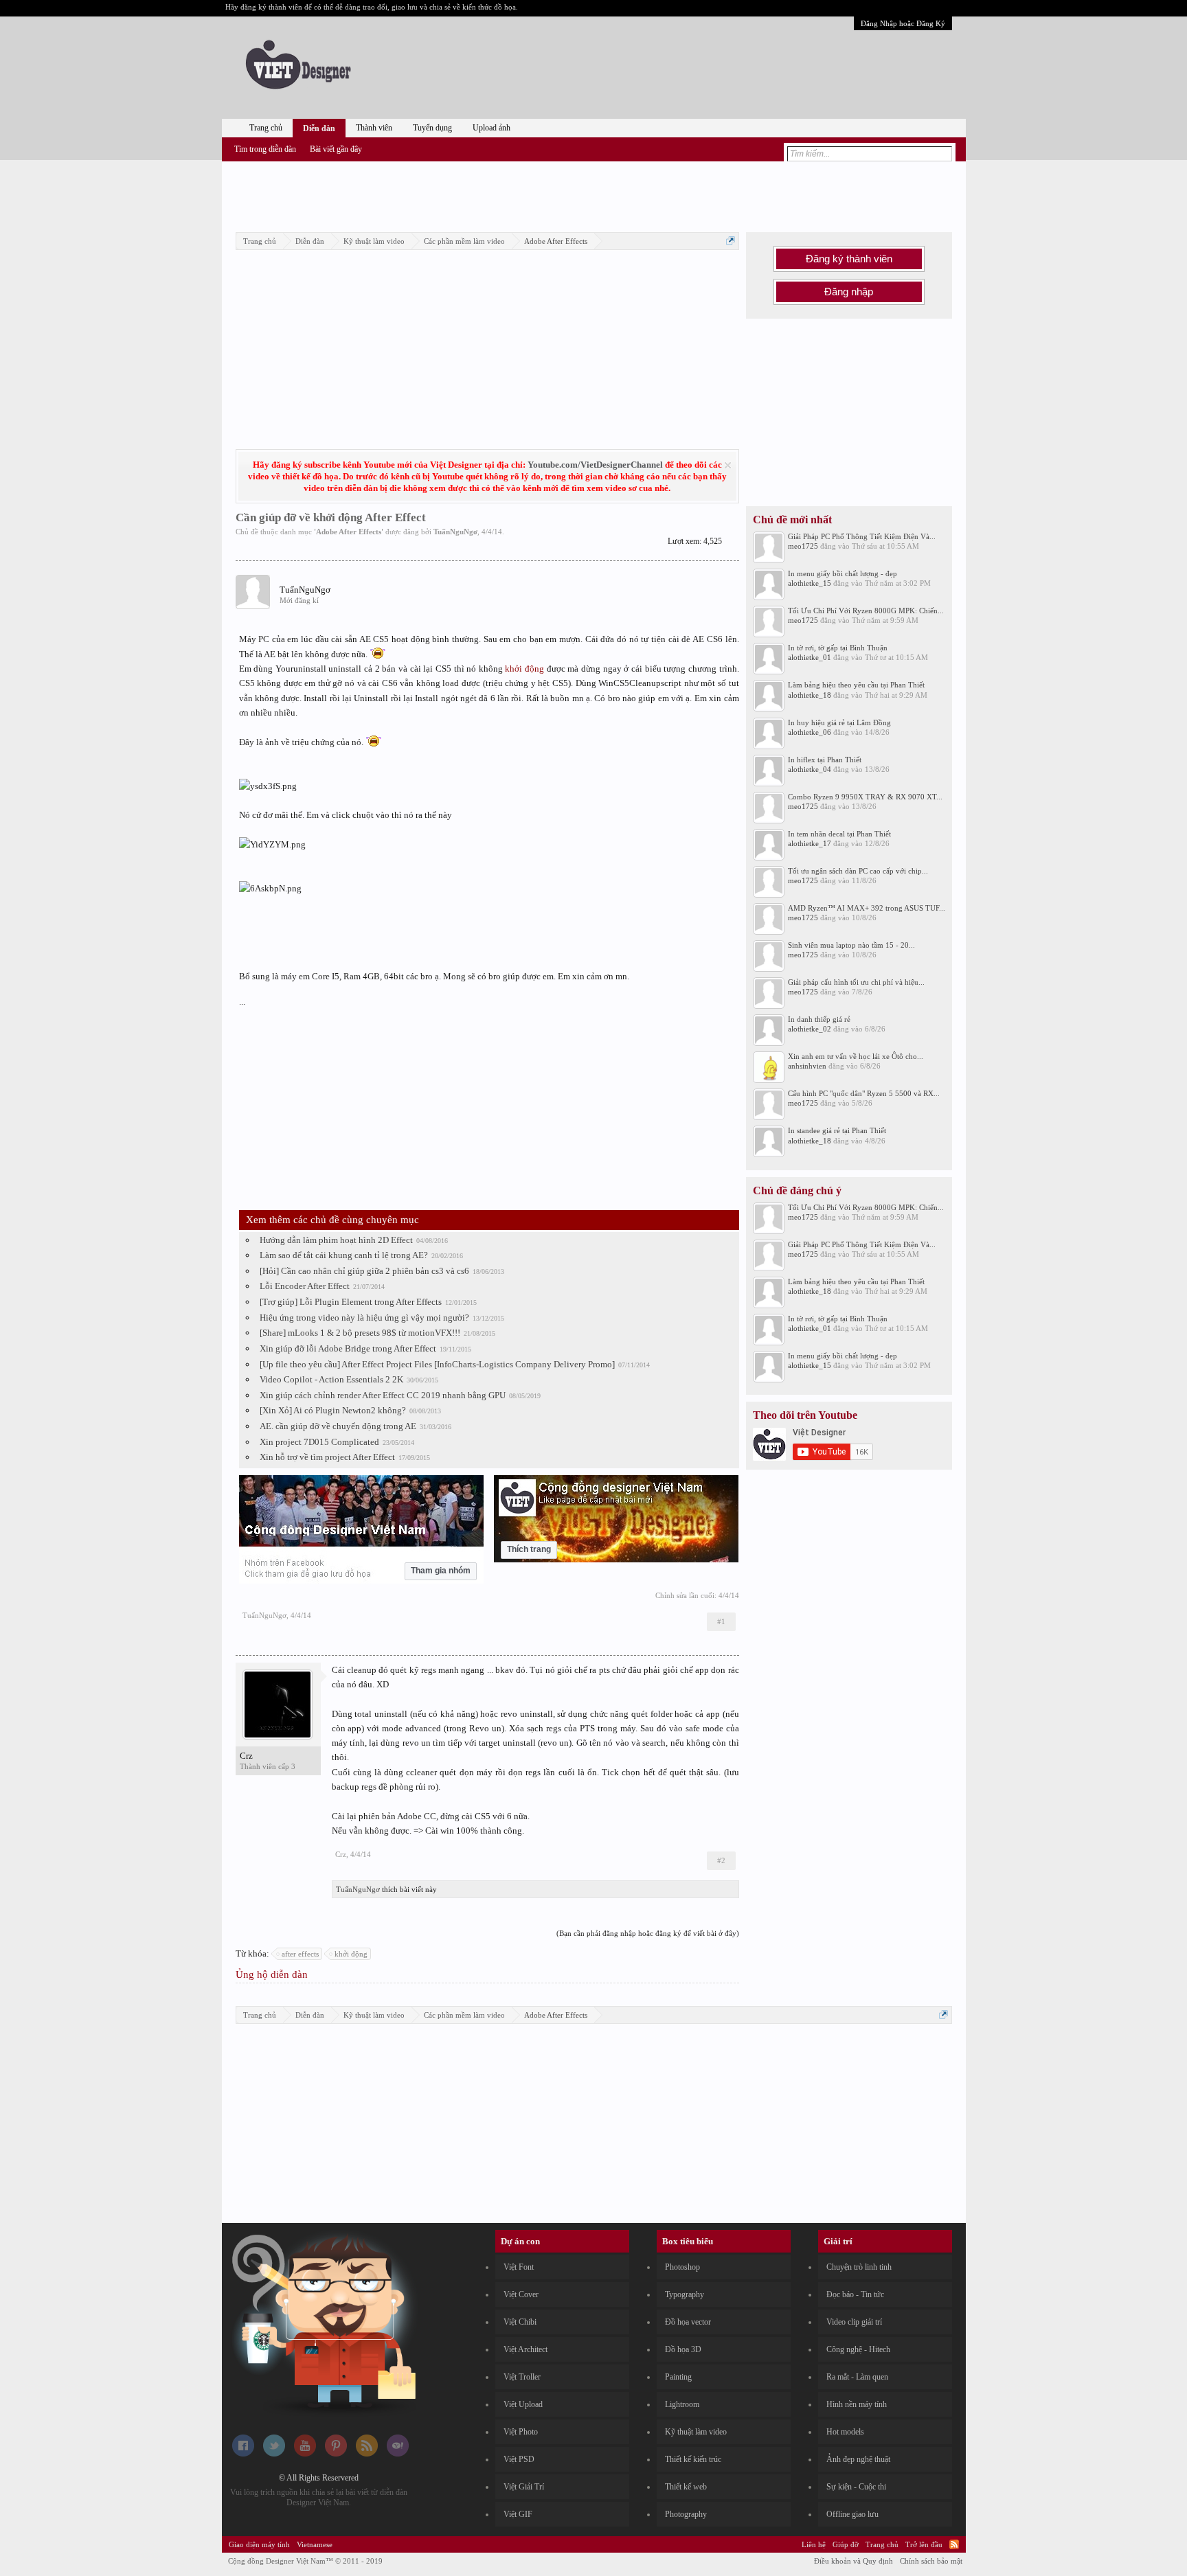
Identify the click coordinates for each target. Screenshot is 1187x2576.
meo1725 (803, 546)
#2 (721, 1860)
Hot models (845, 2432)
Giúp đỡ (846, 2544)
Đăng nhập (849, 292)
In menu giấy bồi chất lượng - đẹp (843, 573)
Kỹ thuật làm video (696, 2432)
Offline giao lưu (852, 2514)
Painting (678, 2377)
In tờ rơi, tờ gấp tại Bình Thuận (838, 648)
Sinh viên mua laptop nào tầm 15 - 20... (851, 945)
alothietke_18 (810, 695)
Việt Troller (522, 2377)
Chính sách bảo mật (931, 2561)
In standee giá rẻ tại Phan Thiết (837, 1130)
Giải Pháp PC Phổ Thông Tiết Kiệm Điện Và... (862, 536)
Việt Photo (521, 2432)
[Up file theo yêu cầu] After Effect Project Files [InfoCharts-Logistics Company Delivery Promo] (437, 1364)
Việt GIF (518, 2514)
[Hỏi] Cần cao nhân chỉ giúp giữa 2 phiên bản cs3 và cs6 (364, 1271)
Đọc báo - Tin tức (855, 2294)
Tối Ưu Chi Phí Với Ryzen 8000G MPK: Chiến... (866, 611)
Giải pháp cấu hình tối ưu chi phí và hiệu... (856, 982)
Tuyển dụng (432, 128)
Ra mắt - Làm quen (857, 2377)
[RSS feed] (367, 2454)
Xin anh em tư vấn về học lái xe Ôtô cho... (856, 1056)
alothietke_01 (810, 657)
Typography (685, 2294)
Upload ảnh (491, 128)
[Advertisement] (593, 194)
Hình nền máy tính (857, 2404)
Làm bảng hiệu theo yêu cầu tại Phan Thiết (856, 685)
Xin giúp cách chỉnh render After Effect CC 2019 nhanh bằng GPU (383, 1395)
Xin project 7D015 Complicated (319, 1442)
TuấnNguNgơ (455, 532)
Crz (246, 1756)
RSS (954, 2544)
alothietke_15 (810, 583)
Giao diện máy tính (259, 2544)
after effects (300, 1954)
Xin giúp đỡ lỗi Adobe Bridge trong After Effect (348, 1348)
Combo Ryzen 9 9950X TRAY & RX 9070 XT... (865, 797)
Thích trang (529, 1549)
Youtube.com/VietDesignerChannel (595, 465)
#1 (721, 1621)
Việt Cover (521, 2294)
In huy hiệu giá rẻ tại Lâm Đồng (839, 722)
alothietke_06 (810, 732)
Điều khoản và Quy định (853, 2561)
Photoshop (682, 2267)
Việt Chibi (520, 2322)
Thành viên (374, 128)
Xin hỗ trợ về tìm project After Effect (327, 1457)
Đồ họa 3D (683, 2349)
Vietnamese (315, 2544)
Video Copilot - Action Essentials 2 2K (331, 1379)
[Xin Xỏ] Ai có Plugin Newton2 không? (333, 1410)
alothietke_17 (810, 843)
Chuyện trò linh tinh (859, 2267)
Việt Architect (525, 2349)
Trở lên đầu (924, 2544)
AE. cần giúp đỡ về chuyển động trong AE (338, 1426)
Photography (686, 2514)
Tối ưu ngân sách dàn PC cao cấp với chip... (858, 871)
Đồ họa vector (688, 2322)
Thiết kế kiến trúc (693, 2459)
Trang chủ (266, 128)
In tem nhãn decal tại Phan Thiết (839, 834)
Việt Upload (523, 2404)
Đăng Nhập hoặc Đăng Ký (903, 23)
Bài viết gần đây (336, 149)
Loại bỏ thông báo (728, 465)
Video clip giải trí (854, 2322)
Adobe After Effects (349, 532)
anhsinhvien (807, 1066)
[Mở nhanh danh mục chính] (731, 241)
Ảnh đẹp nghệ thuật (858, 2459)
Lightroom (682, 2404)
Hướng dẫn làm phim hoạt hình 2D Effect (336, 1240)
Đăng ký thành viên (849, 259)
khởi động (524, 669)
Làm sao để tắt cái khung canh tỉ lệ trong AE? (344, 1255)
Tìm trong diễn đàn (265, 149)
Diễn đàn (319, 128)
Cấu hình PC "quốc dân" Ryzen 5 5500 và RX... (864, 1093)
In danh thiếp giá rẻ (819, 1019)
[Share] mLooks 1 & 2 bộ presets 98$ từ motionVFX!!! (360, 1333)
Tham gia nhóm (441, 1571)
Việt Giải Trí (524, 2487)
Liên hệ (814, 2544)
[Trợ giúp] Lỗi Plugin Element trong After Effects (351, 1302)
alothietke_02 (810, 1029)
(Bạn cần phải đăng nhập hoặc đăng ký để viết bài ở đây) (648, 1933)
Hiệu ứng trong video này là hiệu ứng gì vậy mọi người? (364, 1318)
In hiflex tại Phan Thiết (825, 760)
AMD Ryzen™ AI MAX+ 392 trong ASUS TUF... (867, 908)
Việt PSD (519, 2459)
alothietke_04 (810, 769)
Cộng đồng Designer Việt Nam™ (305, 2561)
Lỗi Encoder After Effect (305, 1286)
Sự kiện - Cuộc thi (856, 2487)
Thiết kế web (686, 2487)
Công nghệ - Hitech (858, 2349)
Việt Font (519, 2267)
